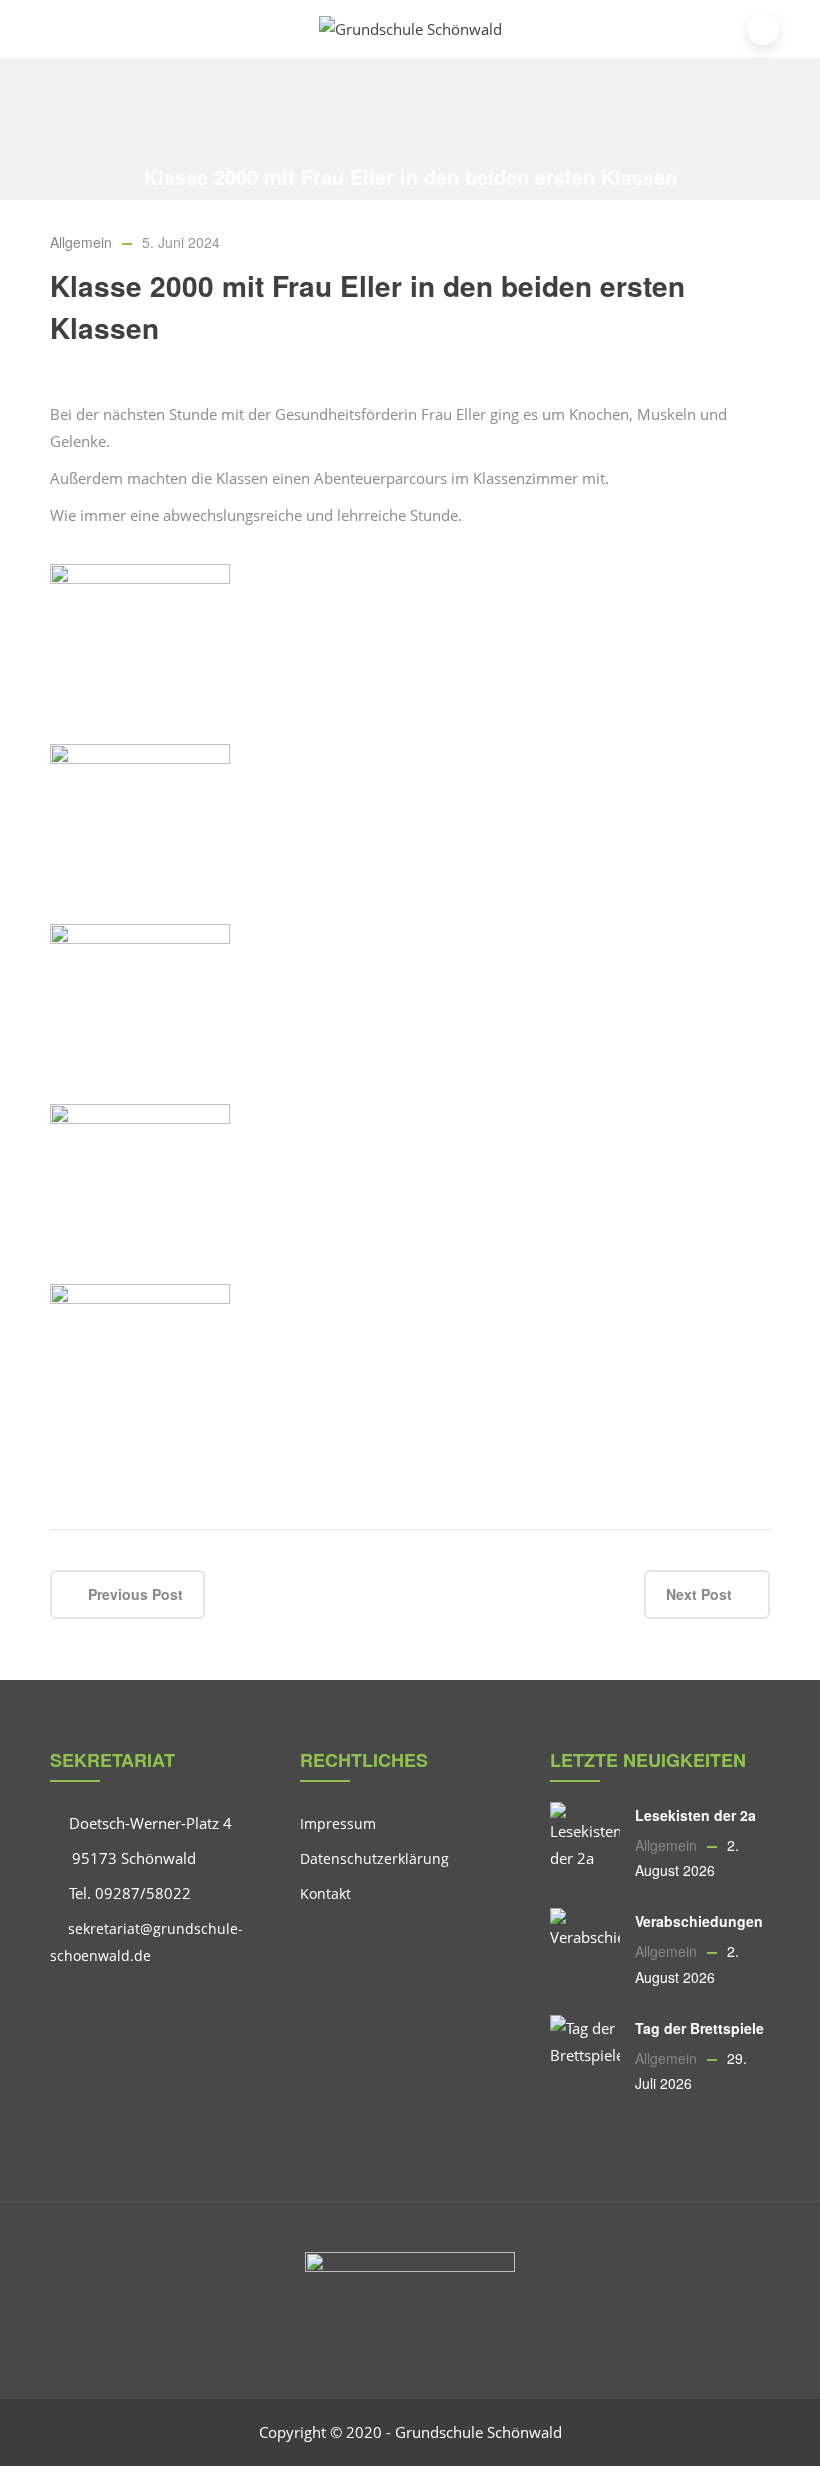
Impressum (338, 1823)
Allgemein (249, 205)
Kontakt (325, 1893)
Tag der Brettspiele (699, 2028)
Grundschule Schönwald (478, 2432)
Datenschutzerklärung (374, 1858)
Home (185, 205)
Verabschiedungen (699, 1921)
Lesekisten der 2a (695, 1815)
